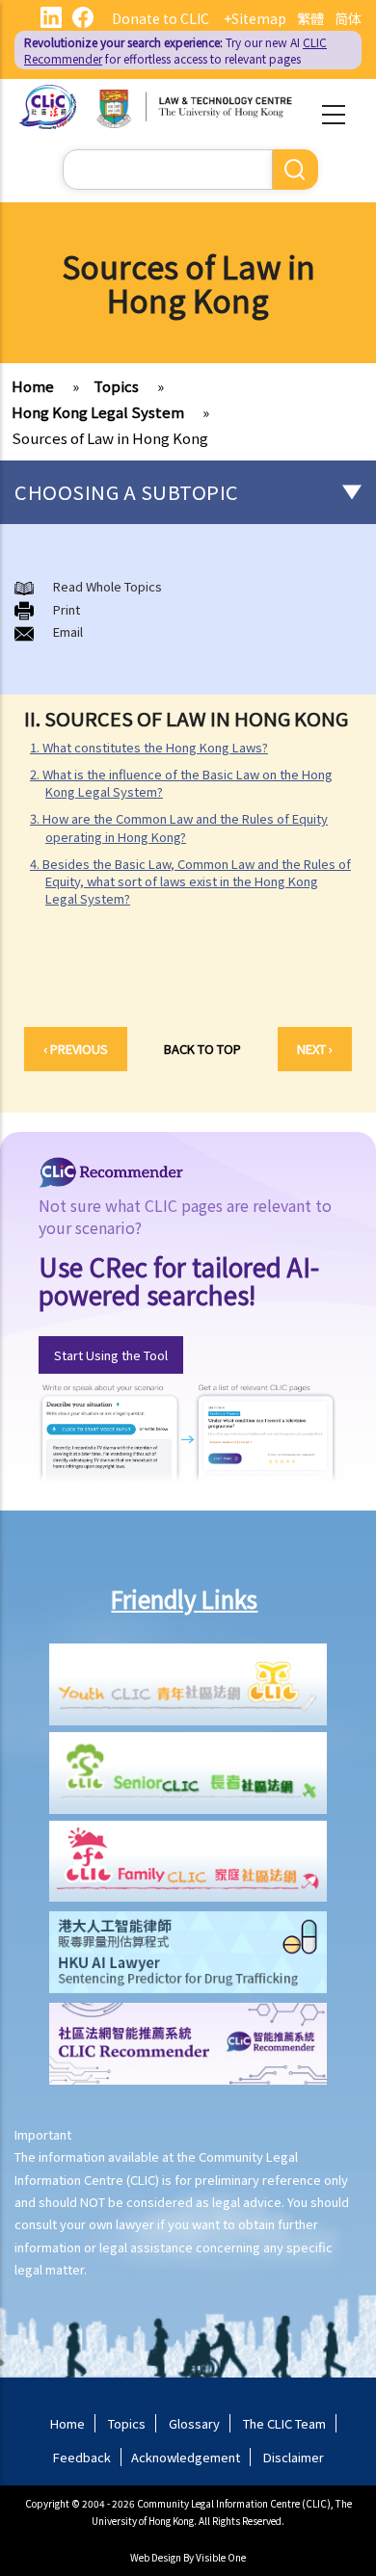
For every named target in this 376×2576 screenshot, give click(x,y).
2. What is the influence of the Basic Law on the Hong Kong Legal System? (181, 783)
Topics (116, 386)
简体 (348, 18)
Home (33, 386)
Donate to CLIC (161, 18)
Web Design (156, 2557)
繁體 (310, 18)
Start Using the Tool (111, 1355)
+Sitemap (255, 18)
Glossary (194, 2423)
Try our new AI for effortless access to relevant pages (175, 50)
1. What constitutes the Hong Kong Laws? (149, 747)
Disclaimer (294, 2457)
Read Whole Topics (107, 586)
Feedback (82, 2457)
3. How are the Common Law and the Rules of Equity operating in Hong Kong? (179, 827)
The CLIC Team (284, 2423)
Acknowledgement (186, 2457)
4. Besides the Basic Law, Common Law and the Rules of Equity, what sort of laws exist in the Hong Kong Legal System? (190, 881)
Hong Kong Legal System (98, 412)
